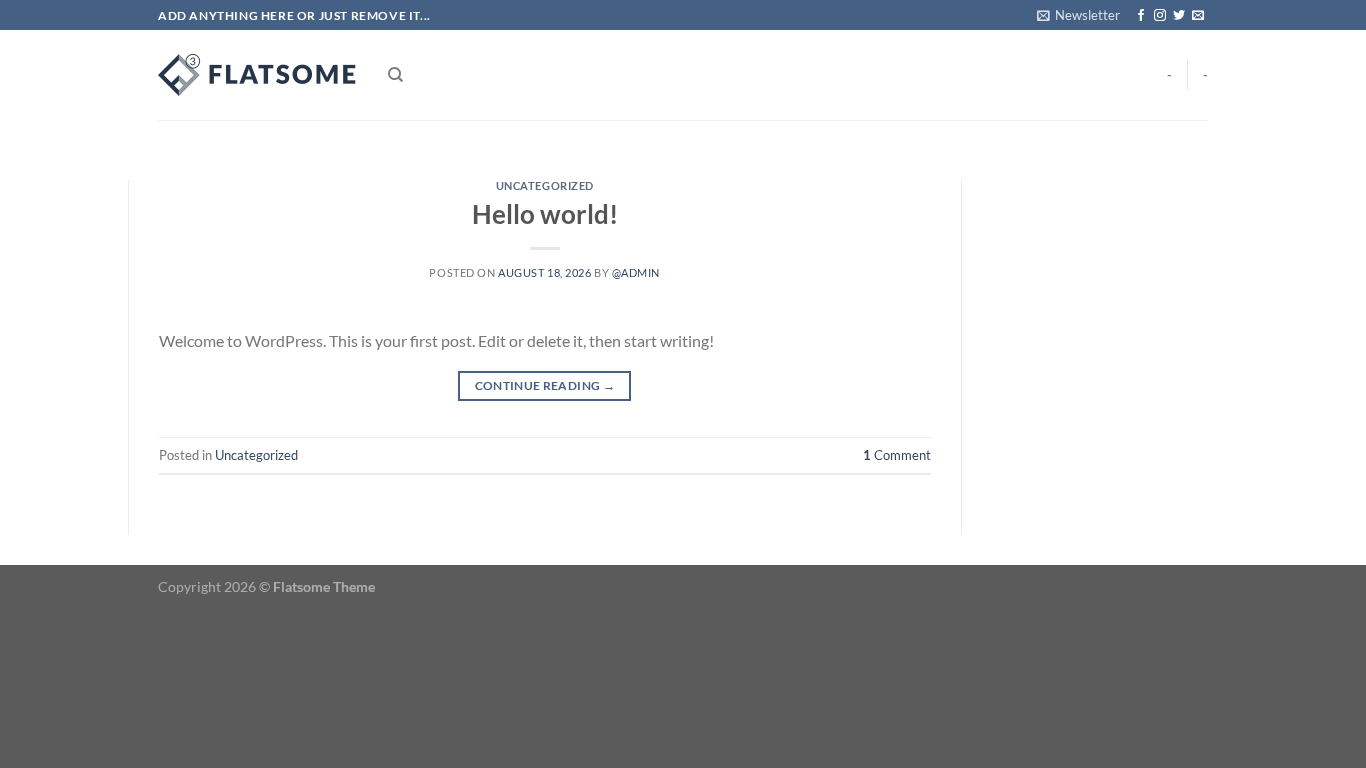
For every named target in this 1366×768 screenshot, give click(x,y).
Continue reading (545, 385)
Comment (897, 455)
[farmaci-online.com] (258, 75)
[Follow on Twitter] (1179, 16)
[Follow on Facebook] (1141, 16)
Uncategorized (545, 185)
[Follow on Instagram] (1160, 16)
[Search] (395, 75)
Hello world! (545, 214)
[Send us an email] (1198, 16)
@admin (636, 272)
